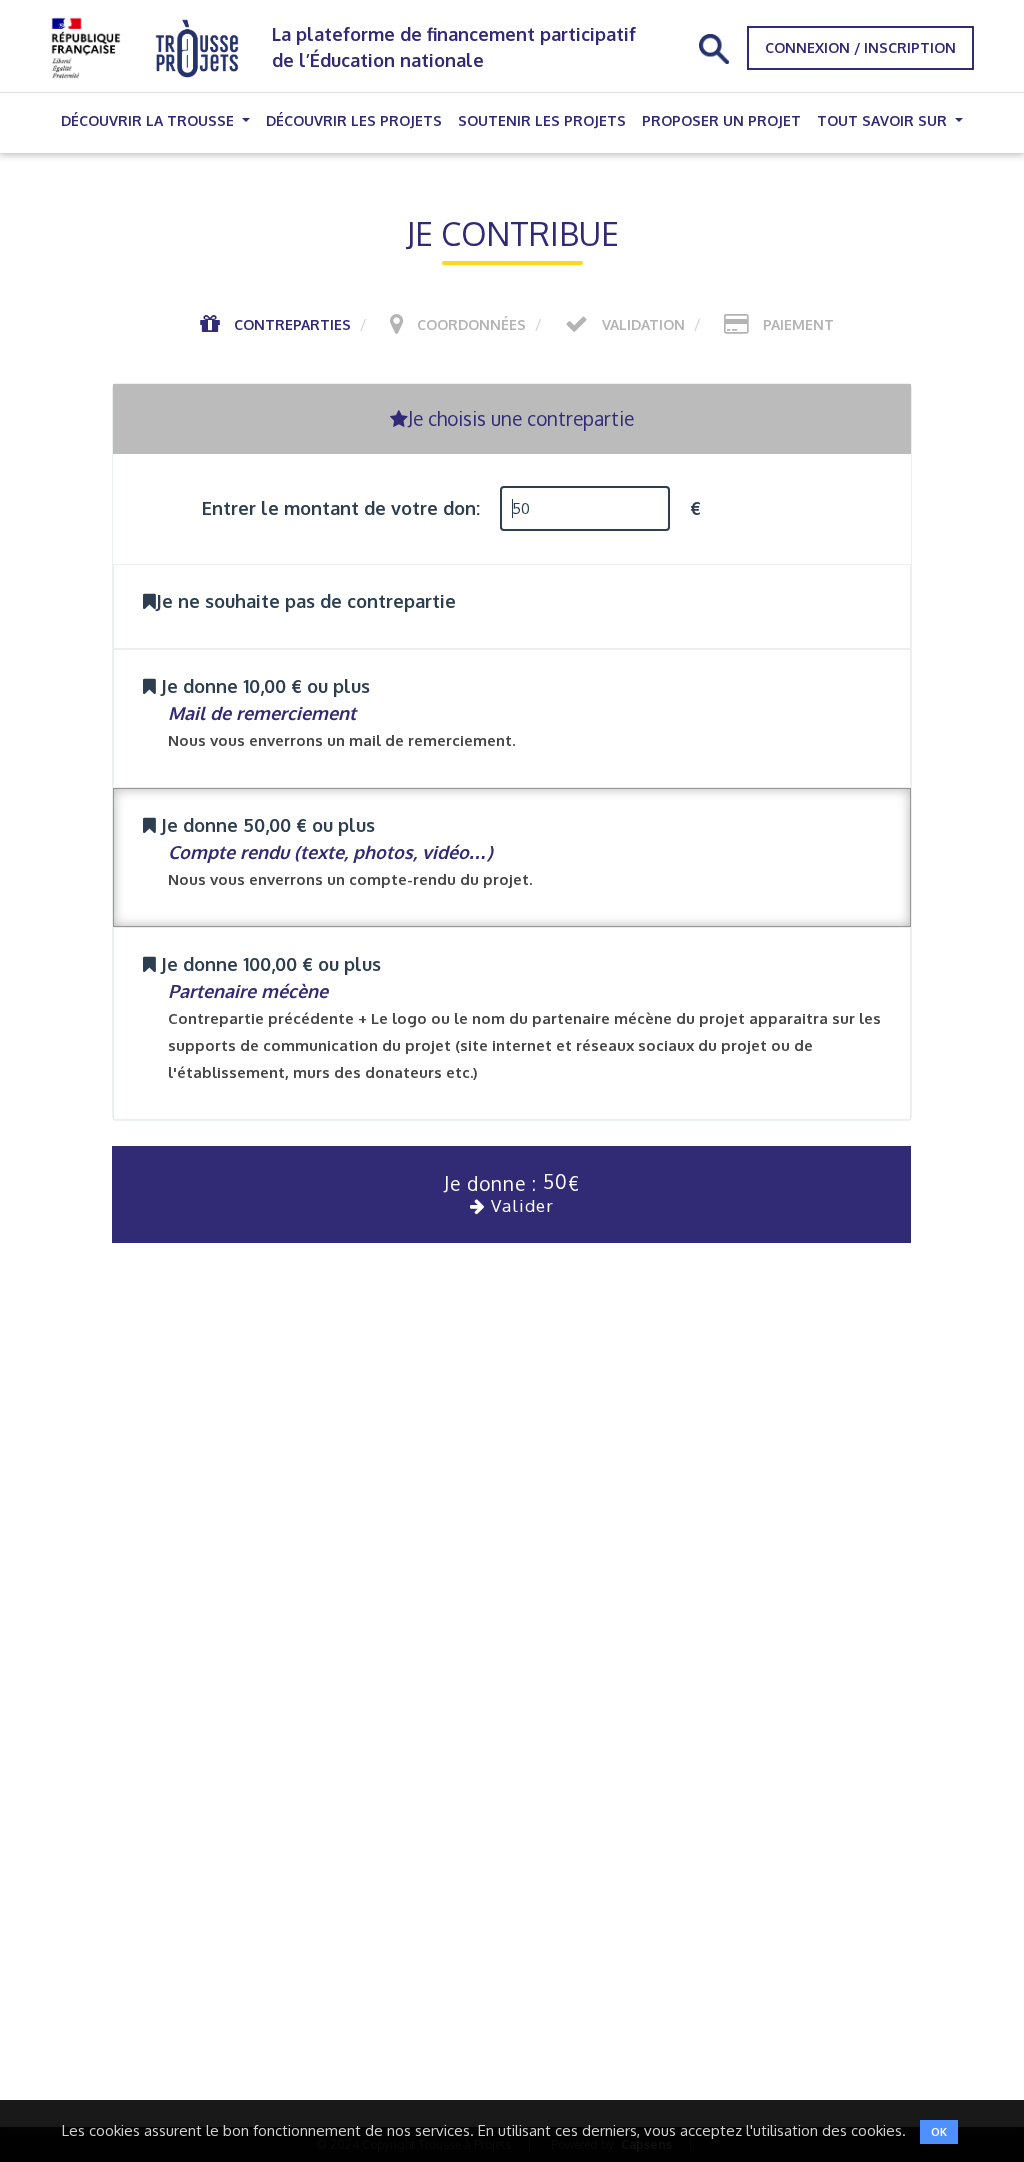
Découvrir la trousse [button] (149, 120)
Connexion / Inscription (860, 47)
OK (939, 2132)
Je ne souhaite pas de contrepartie (306, 601)
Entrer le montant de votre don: (341, 508)
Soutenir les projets (542, 120)
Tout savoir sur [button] (884, 120)
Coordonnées (471, 324)
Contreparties (292, 324)
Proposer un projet (721, 120)
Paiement (798, 324)
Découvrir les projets (354, 120)
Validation (643, 324)
